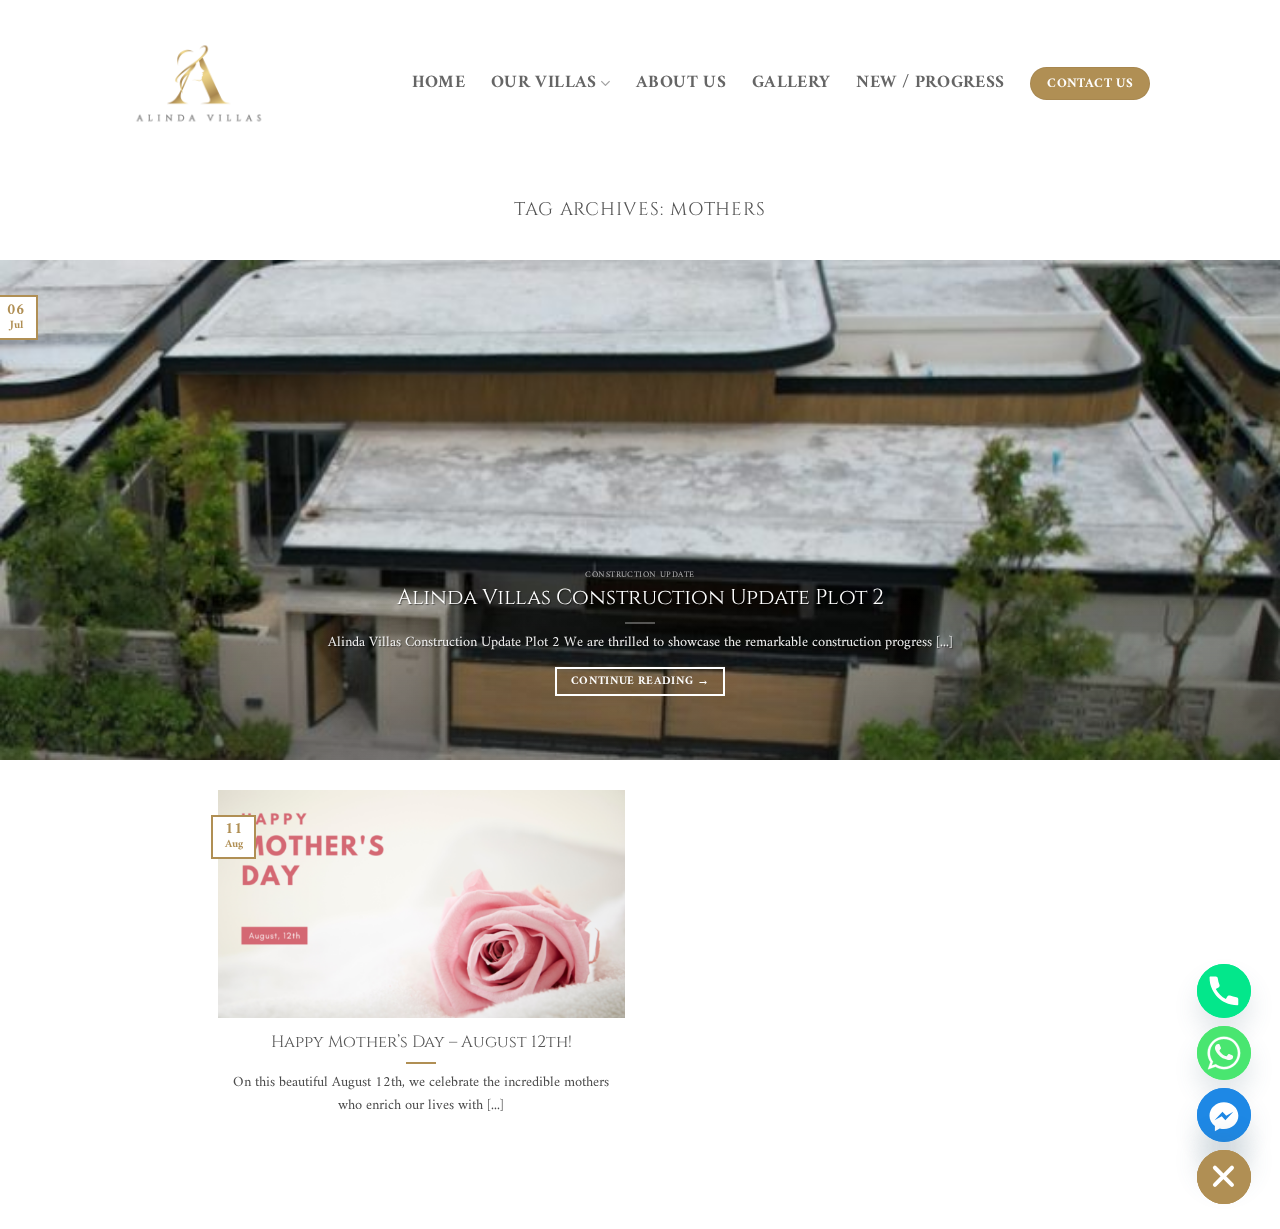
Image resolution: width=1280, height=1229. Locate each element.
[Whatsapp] (1224, 1053)
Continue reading (640, 681)
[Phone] (1224, 991)
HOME (438, 82)
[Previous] (51, 510)
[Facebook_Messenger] (1224, 1115)
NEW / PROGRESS (930, 82)
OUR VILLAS (544, 82)
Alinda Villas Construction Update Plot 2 (640, 598)
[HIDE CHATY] (1224, 1177)
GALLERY (791, 82)
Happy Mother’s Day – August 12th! (421, 1042)
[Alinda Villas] (199, 84)
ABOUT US (681, 82)
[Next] (1229, 510)
